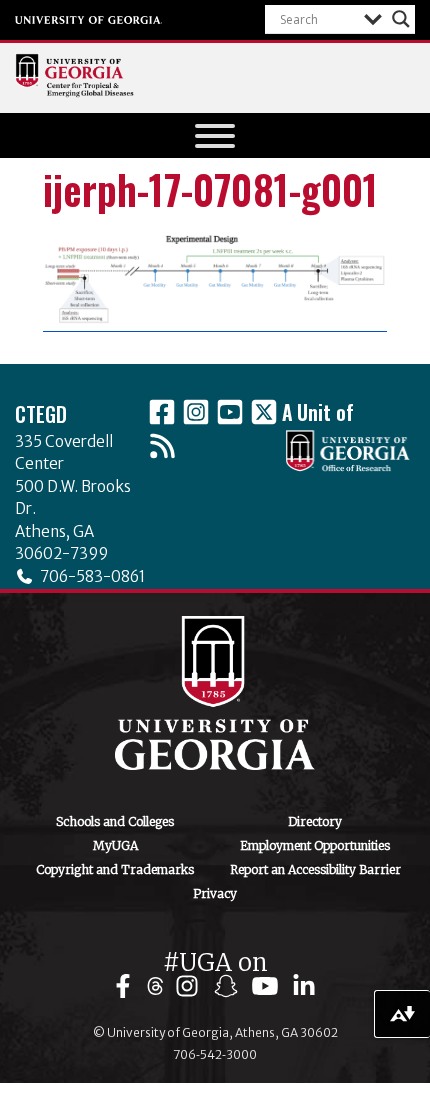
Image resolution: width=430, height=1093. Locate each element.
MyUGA (115, 845)
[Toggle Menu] (215, 136)
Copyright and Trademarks (115, 869)
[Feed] (162, 446)
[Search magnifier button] (401, 19)
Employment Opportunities (315, 845)
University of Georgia (89, 20)
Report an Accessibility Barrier (315, 869)
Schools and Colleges (115, 821)
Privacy (215, 893)
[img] (127, 986)
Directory (315, 821)
